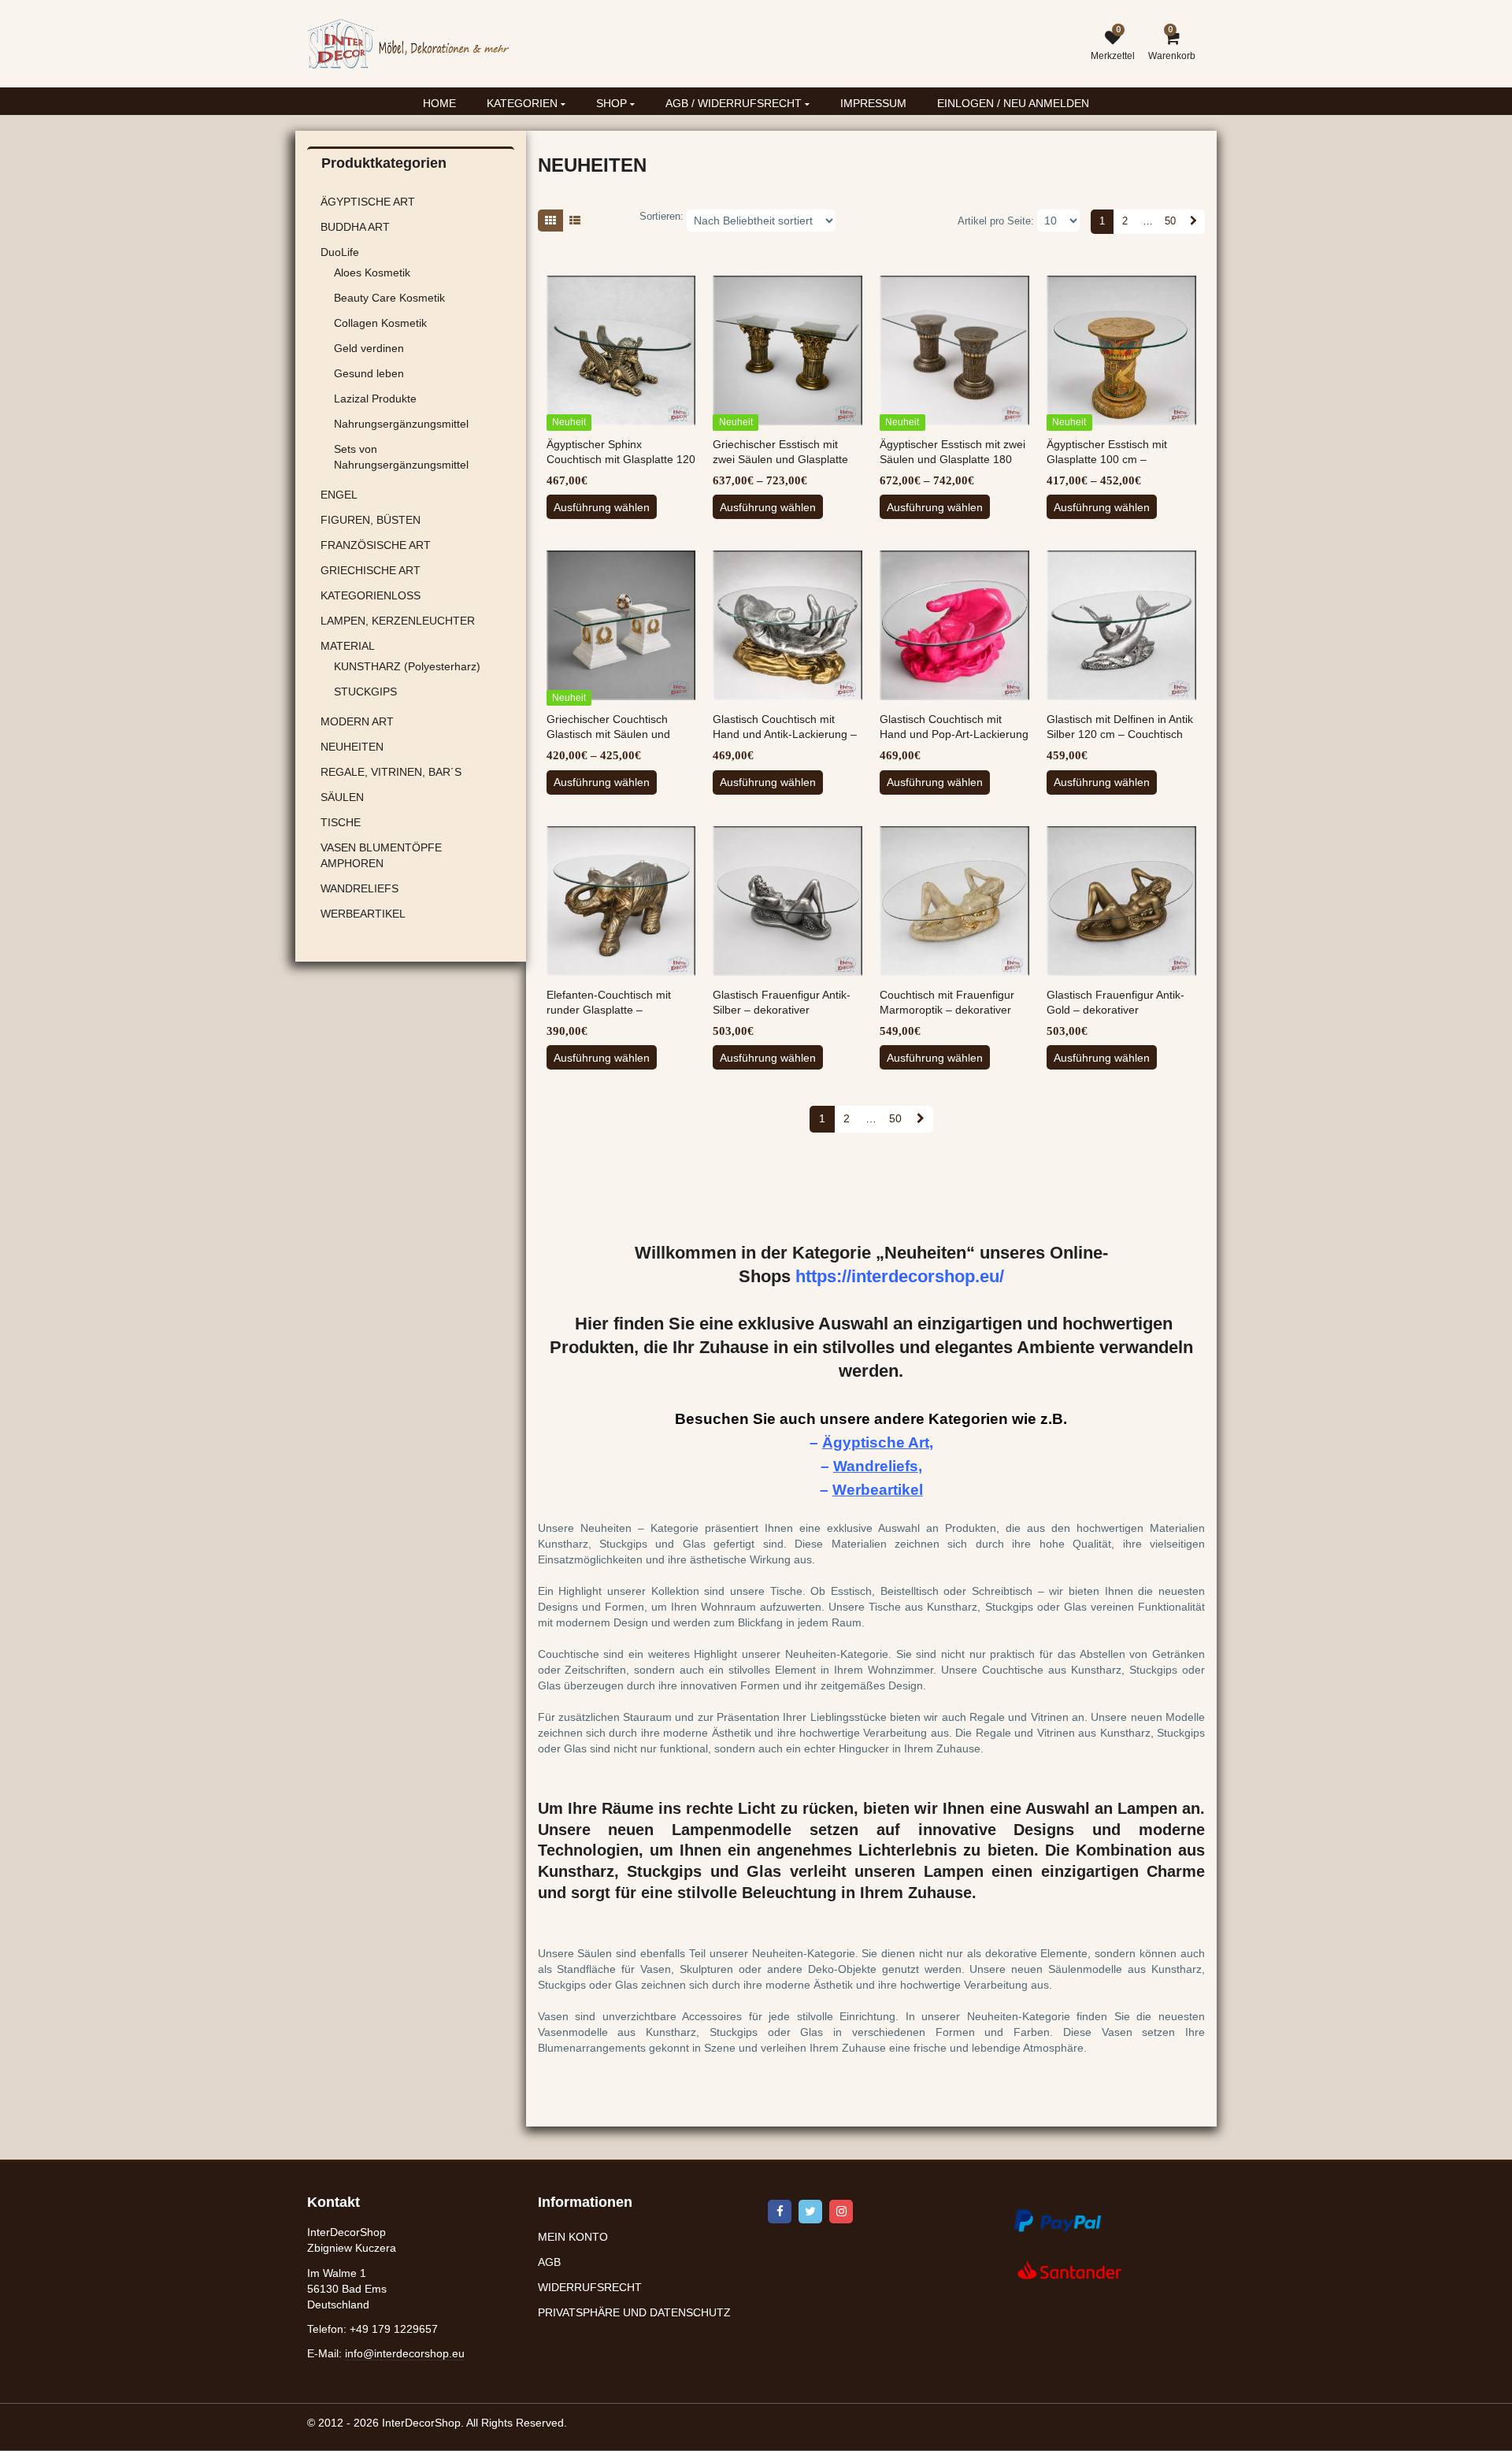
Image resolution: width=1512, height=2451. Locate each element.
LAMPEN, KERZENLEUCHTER (398, 621)
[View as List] (575, 221)
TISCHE (341, 822)
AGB (549, 2262)
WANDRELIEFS (359, 888)
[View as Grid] (550, 221)
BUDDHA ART (355, 227)
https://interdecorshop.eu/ (900, 1276)
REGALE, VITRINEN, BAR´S (391, 772)
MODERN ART (357, 721)
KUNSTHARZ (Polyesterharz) (407, 666)
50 (1170, 221)
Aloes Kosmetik (372, 273)
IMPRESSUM (873, 103)
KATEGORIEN (524, 103)
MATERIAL (348, 646)
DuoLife (340, 252)
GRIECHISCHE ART (371, 570)
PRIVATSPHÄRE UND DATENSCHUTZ (634, 2312)
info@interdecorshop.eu (405, 2353)
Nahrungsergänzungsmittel (401, 424)
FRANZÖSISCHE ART (376, 545)
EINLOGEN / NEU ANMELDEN (1013, 103)
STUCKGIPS (365, 692)
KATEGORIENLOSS (371, 595)
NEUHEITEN (352, 747)
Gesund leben (369, 373)
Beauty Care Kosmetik (389, 298)
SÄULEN (342, 797)
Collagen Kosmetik (380, 323)
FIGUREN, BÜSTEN (371, 520)
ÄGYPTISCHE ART (368, 202)
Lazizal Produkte (375, 399)
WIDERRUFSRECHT (590, 2287)
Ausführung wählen (602, 507)
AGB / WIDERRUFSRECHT (735, 103)
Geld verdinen (369, 348)
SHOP (613, 103)
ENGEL (339, 495)
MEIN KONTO (573, 2237)
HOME (439, 103)
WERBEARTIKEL (363, 914)
